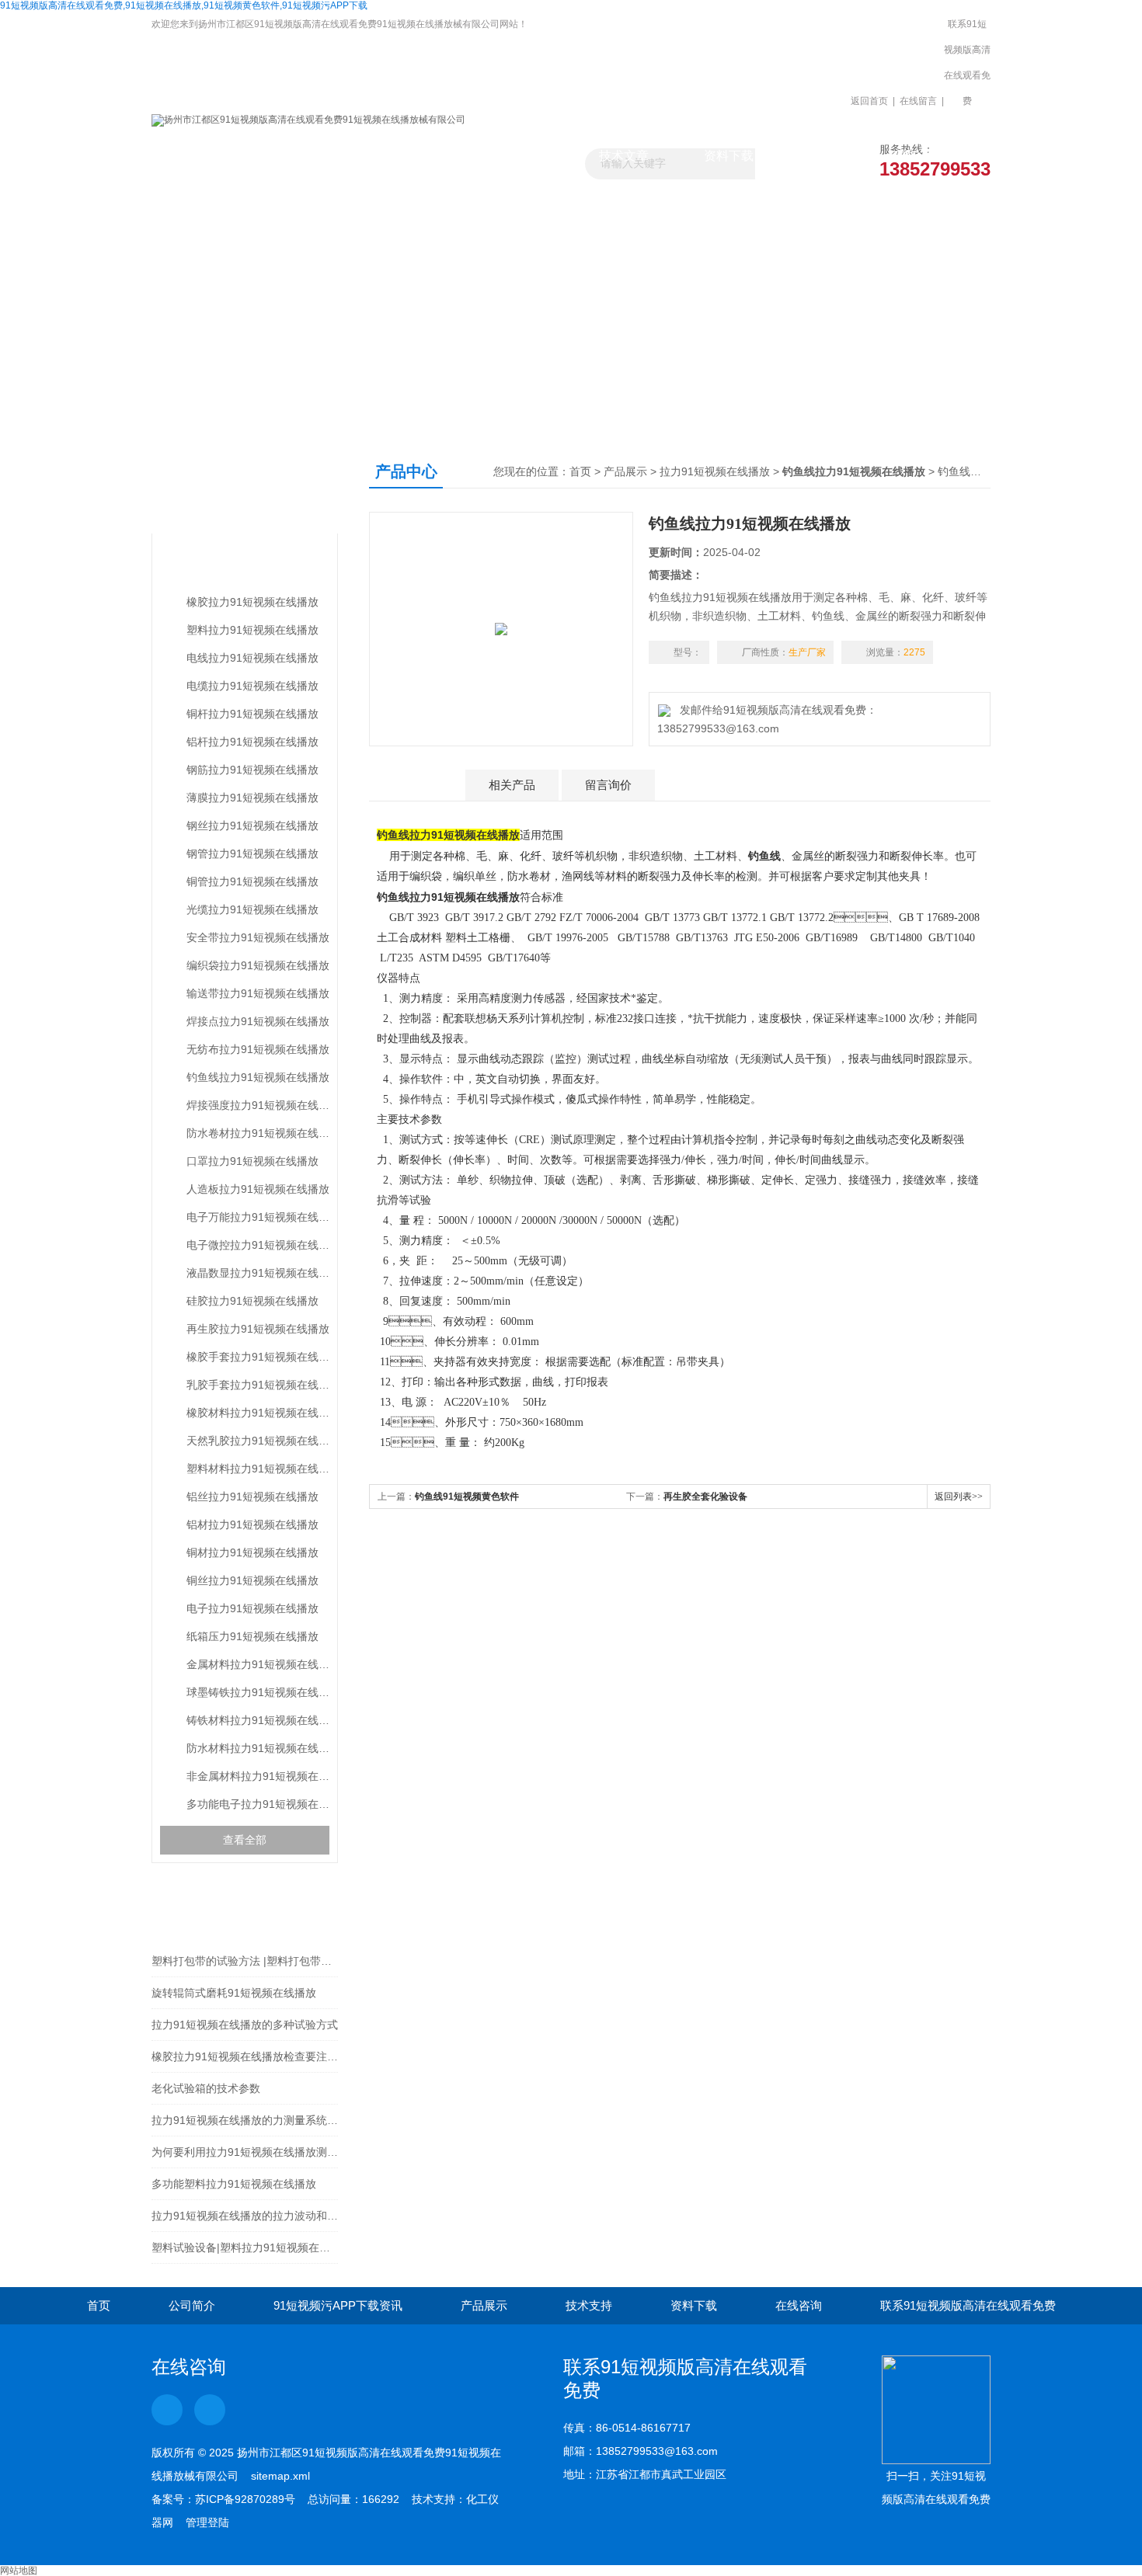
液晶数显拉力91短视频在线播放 (258, 1273)
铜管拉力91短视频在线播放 (252, 881)
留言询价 (608, 785)
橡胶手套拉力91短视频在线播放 (258, 1357)
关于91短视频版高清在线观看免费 (309, 163)
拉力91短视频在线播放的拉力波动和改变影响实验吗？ (245, 2216)
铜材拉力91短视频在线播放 (252, 1552)
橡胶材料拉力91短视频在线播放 (258, 1413)
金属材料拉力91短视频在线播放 (258, 1664)
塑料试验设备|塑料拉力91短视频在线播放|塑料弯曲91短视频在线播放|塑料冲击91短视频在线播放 (245, 2247)
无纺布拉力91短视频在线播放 (258, 1049)
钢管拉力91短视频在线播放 (252, 853)
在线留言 (918, 101)
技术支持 (589, 2305)
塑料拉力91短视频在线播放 (252, 630)
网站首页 (204, 156)
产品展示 (519, 156)
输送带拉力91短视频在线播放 (258, 993)
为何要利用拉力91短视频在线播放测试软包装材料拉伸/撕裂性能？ (245, 2152)
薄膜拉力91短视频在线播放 (252, 798)
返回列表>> (959, 1497)
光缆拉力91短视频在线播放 (252, 909)
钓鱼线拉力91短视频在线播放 (258, 1077)
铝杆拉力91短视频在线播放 (252, 742)
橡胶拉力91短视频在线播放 (252, 602)
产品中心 (212, 487)
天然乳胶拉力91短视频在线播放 (258, 1441)
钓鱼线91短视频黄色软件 (467, 1497)
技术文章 (624, 156)
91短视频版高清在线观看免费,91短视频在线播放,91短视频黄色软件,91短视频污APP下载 (184, 5)
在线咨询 (799, 2305)
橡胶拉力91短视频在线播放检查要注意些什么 (245, 2056)
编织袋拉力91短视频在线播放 (258, 965)
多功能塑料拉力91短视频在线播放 (234, 2184)
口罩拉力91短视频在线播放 (252, 1161)
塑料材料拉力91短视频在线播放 (258, 1469)
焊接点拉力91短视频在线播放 (258, 1021)
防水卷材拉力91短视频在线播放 (258, 1133)
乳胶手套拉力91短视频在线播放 (258, 1385)
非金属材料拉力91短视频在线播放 (258, 1776)
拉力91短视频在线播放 (234, 564)
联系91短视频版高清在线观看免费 (967, 63)
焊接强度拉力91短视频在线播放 (258, 1105)
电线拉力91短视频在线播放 (252, 658)
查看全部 (245, 1840)
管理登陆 (207, 2522)
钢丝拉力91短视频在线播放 (252, 826)
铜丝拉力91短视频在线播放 (252, 1580)
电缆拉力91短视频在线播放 (252, 686)
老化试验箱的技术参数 (206, 2088)
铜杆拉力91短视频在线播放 (252, 714)
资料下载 (729, 156)
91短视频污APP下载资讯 (414, 163)
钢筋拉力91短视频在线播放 (252, 770)
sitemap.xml (280, 2476)
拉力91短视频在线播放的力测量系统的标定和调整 (245, 2120)
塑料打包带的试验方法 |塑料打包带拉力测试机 (245, 1961)
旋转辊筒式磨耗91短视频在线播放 (234, 1993)
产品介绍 (416, 785)
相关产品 (512, 785)
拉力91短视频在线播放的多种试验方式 (245, 2025)
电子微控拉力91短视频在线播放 (258, 1245)
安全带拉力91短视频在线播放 (258, 937)
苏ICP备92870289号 (245, 2499)
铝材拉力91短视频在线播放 (252, 1524)
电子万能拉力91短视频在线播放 (258, 1217)
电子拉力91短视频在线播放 (252, 1608)
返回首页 (869, 101)
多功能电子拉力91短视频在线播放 (258, 1804)
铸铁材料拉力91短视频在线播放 (258, 1720)
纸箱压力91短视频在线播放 (252, 1636)
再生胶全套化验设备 (705, 1497)
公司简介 (192, 2305)
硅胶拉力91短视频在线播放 (252, 1301)
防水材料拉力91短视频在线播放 (258, 1748)
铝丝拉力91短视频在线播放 (252, 1497)
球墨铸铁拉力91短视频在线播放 (258, 1692)
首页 (580, 471)
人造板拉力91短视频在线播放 (258, 1189)
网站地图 (19, 2571)
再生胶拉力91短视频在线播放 (258, 1329)
